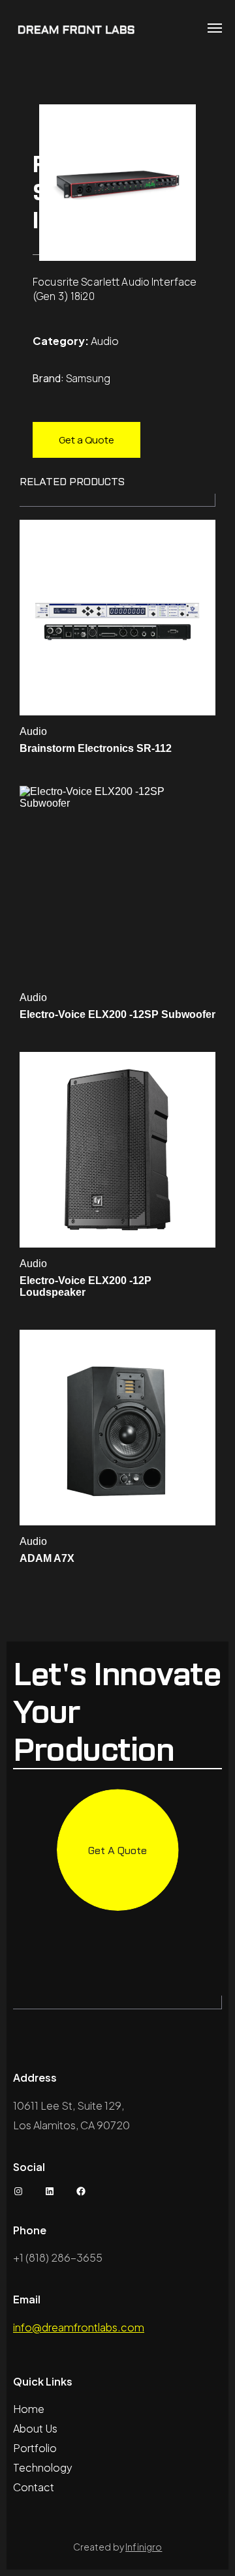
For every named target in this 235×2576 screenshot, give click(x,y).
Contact (34, 2487)
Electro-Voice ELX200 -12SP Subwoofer (117, 1014)
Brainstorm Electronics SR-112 (96, 748)
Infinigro (144, 2547)
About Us (35, 2428)
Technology (43, 2467)
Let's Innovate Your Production (117, 1712)
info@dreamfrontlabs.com (79, 2327)
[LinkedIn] (50, 2191)
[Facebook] (81, 2191)
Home (29, 2409)
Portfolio (35, 2448)
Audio (105, 341)
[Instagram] (18, 2191)
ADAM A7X (47, 1558)
